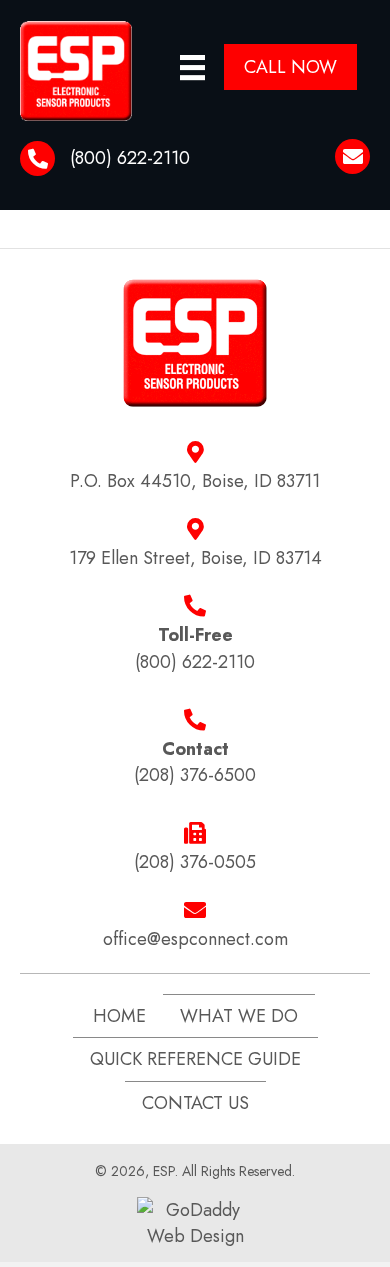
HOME (119, 1016)
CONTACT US (195, 1103)
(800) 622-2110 (130, 158)
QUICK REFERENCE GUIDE (195, 1059)
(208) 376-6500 (195, 775)
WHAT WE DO (239, 1016)
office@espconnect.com (195, 939)
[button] (290, 67)
